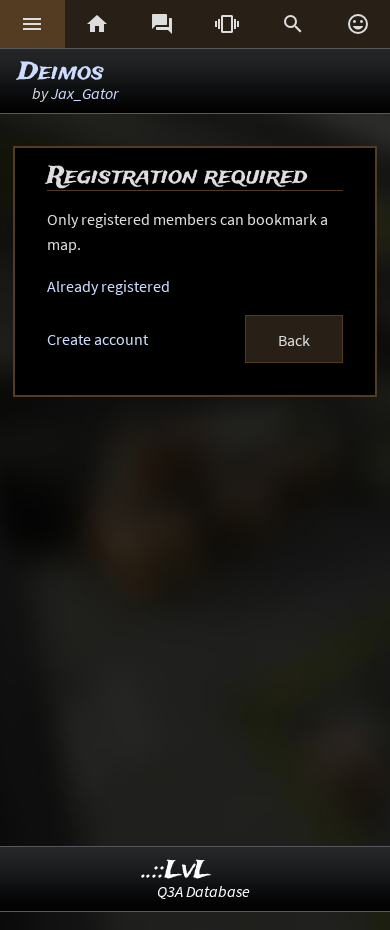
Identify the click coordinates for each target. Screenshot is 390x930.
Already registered (108, 286)
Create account (97, 339)
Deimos (61, 72)
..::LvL (176, 870)
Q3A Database (203, 891)
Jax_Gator (84, 93)
